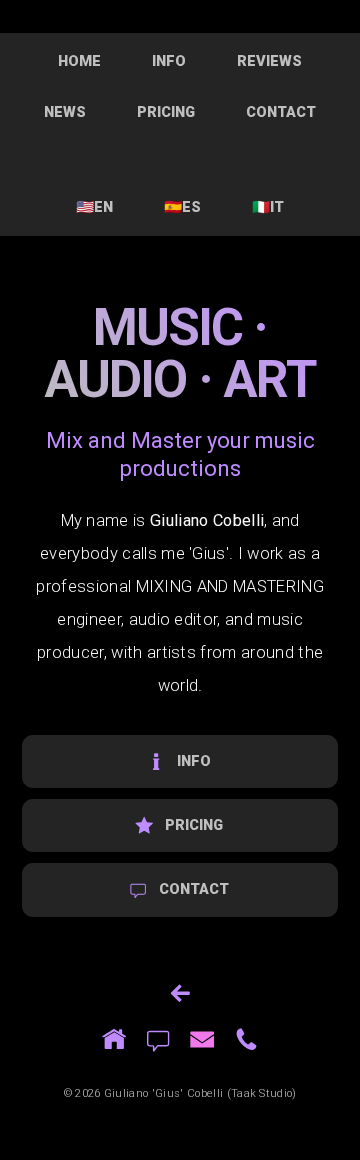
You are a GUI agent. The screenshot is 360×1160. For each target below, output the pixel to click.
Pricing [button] (166, 112)
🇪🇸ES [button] (182, 207)
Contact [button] (281, 112)
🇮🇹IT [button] (268, 207)
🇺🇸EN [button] (94, 207)
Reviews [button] (269, 61)
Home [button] (79, 61)
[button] (180, 761)
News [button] (65, 112)
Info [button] (169, 61)
